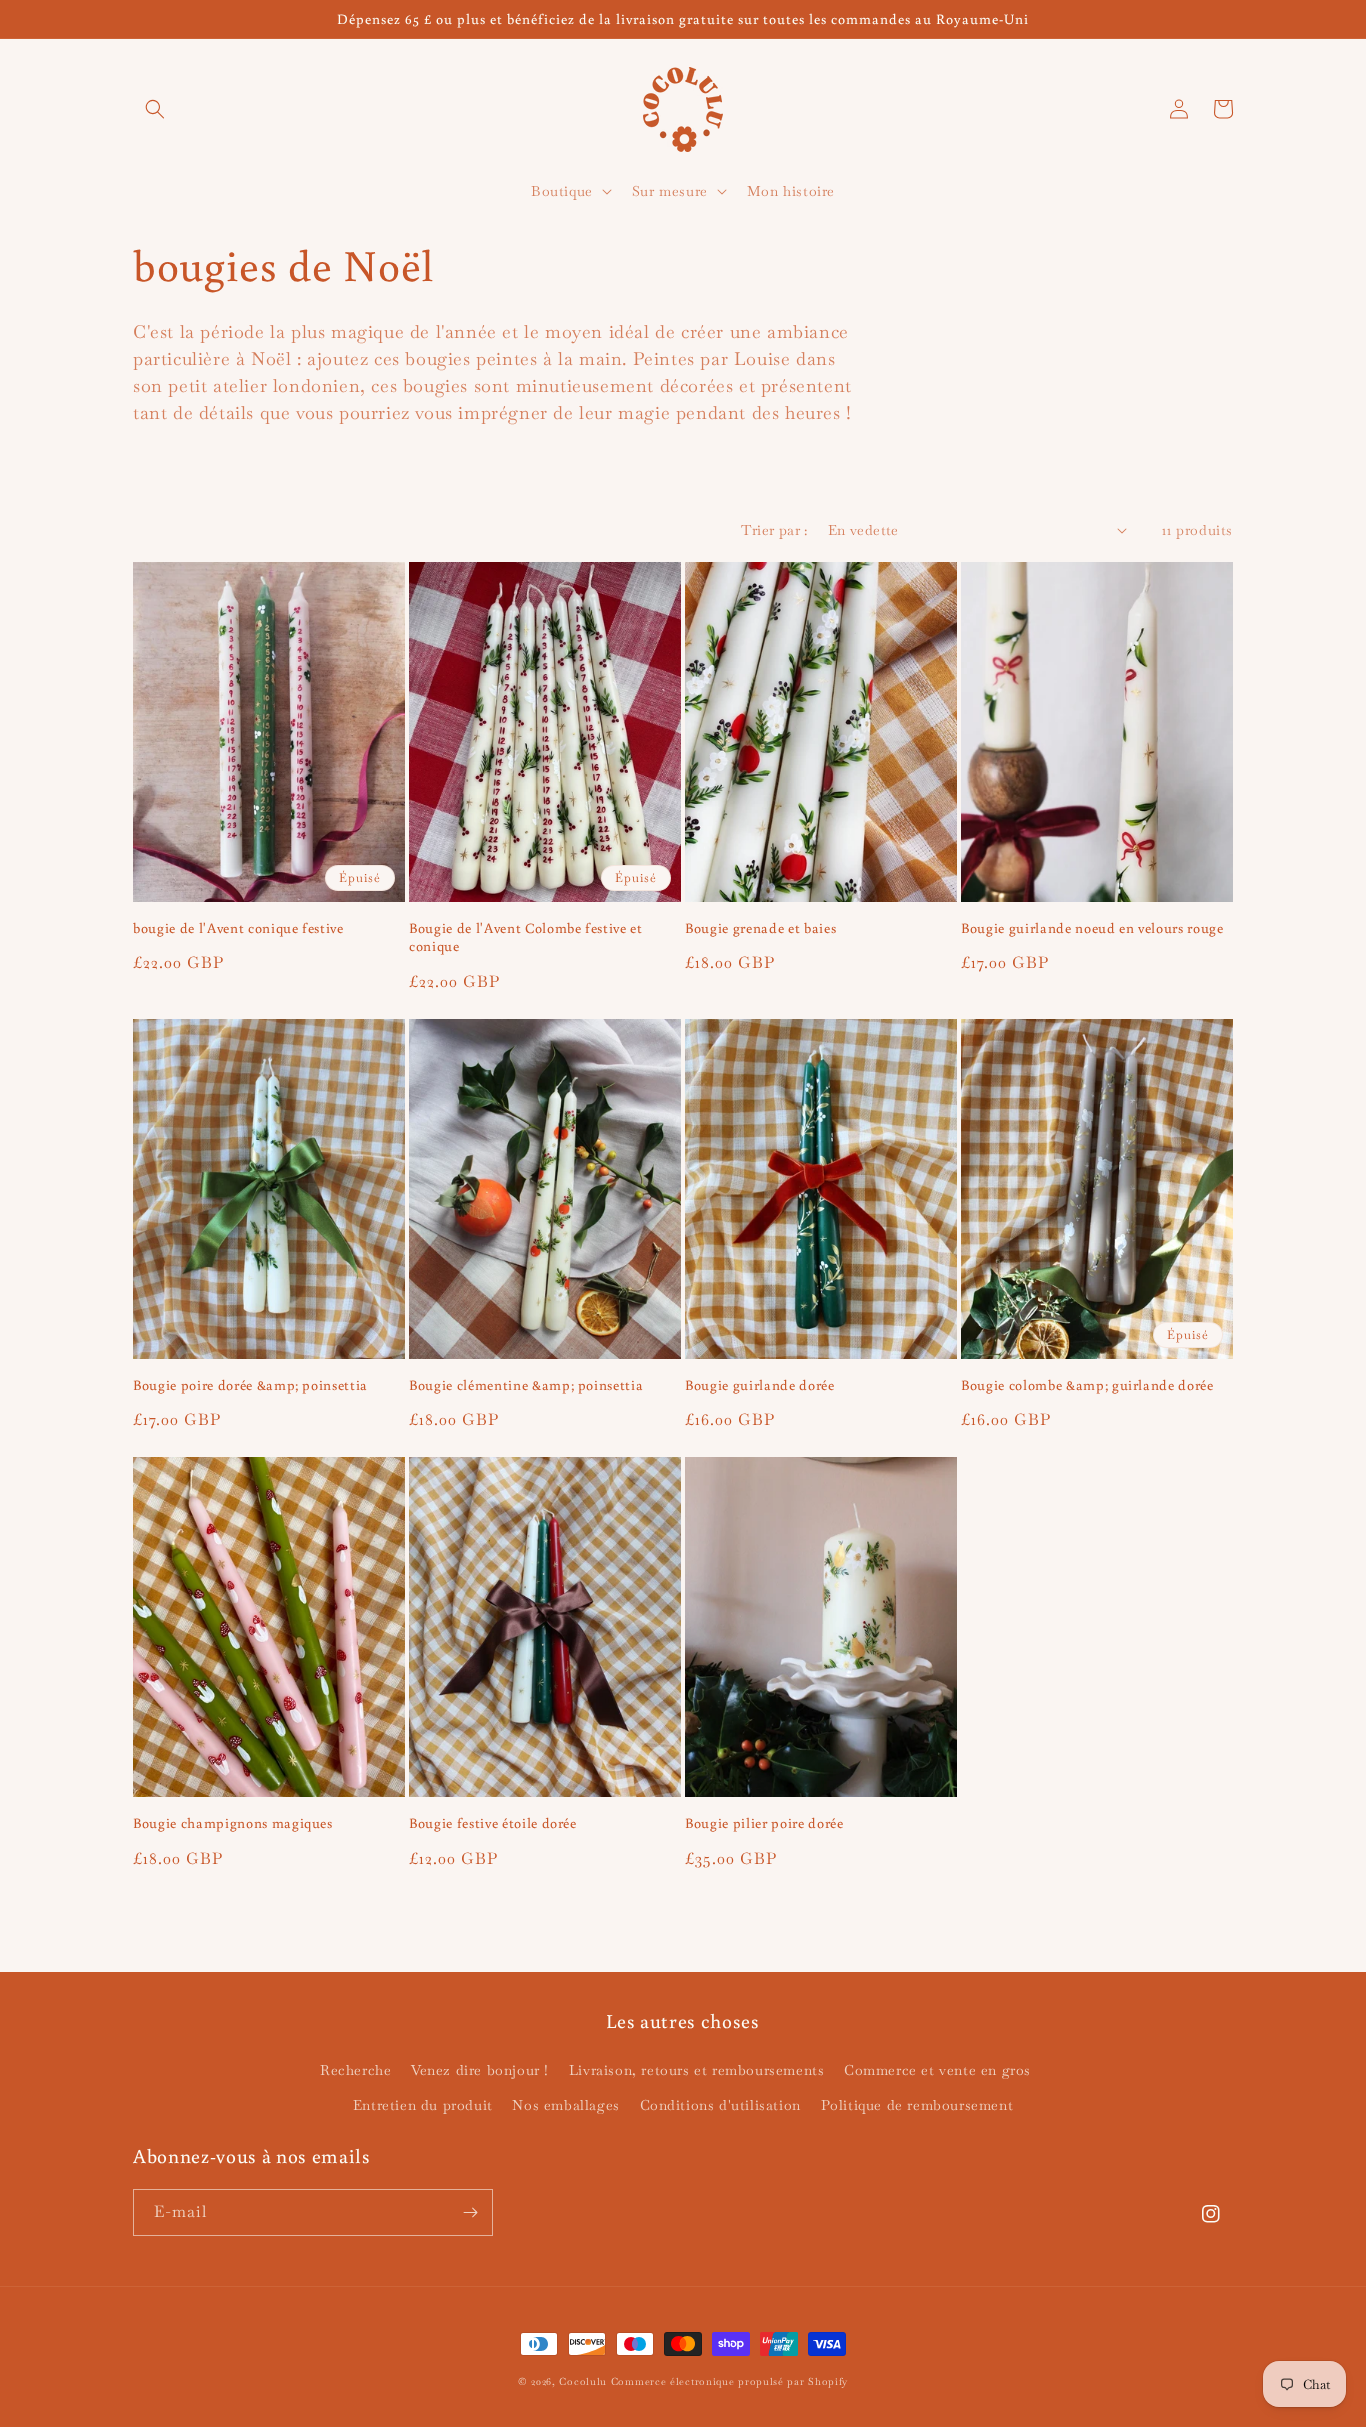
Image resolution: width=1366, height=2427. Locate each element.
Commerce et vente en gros (937, 2070)
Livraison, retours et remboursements (697, 2070)
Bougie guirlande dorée (760, 1385)
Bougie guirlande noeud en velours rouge (1092, 928)
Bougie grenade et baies (760, 928)
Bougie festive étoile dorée (493, 1823)
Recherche (355, 2070)
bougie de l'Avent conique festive (238, 928)
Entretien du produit (423, 2105)
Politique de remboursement (917, 2105)
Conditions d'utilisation (720, 2105)
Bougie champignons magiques (233, 1823)
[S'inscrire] (470, 2212)
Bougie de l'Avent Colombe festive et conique (526, 937)
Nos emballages (565, 2105)
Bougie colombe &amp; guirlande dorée (1087, 1385)
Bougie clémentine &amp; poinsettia (526, 1385)
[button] (155, 109)
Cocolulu (583, 2381)
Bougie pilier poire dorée (764, 1823)
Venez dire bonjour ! (480, 2070)
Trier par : (774, 530)
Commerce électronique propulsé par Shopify (729, 2381)
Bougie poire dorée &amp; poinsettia (250, 1385)
